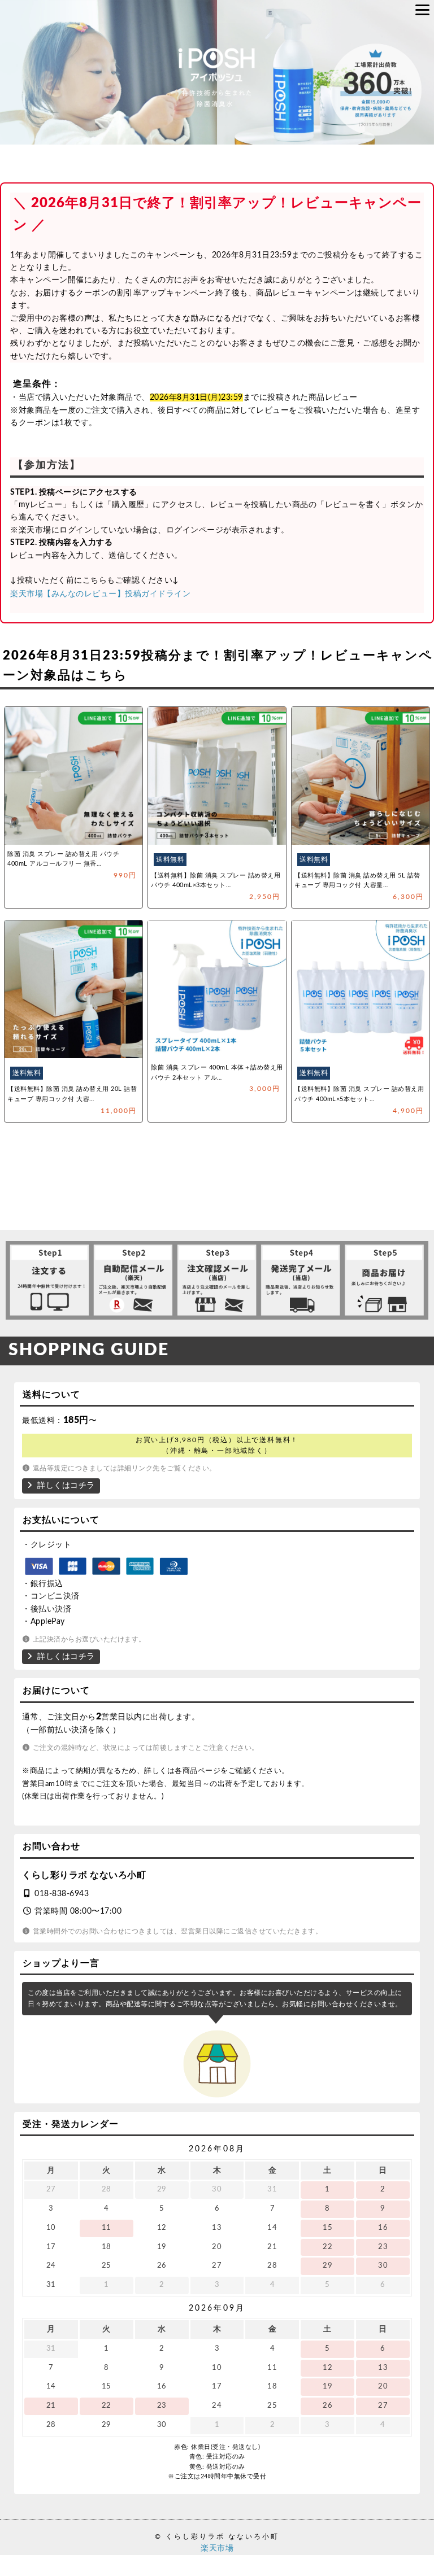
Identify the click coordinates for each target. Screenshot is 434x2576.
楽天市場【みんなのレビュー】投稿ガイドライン (100, 593)
